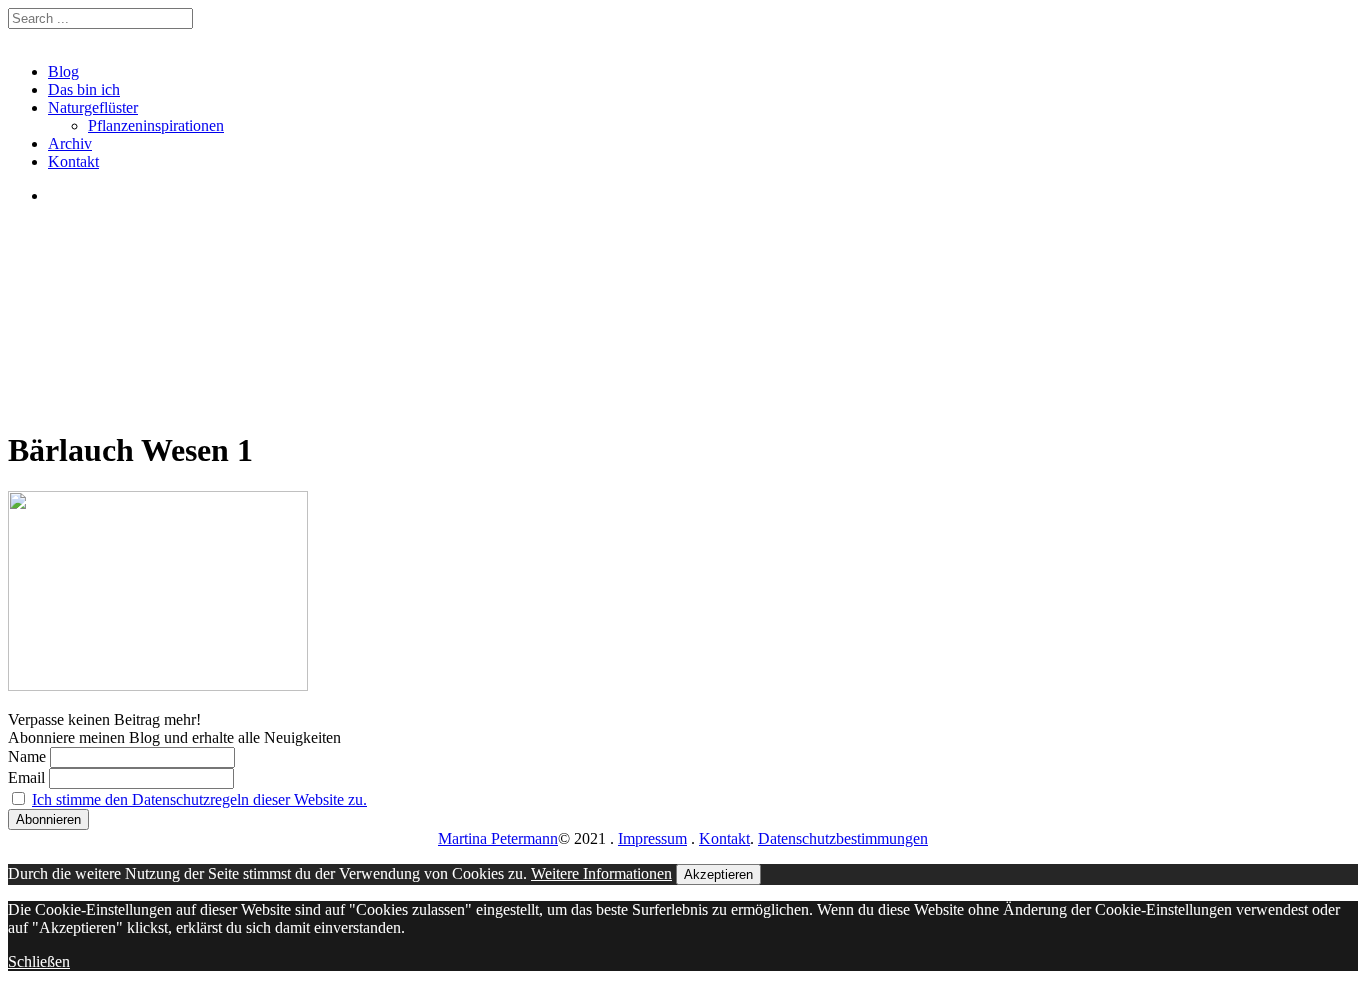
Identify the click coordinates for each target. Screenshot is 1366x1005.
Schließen (39, 961)
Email (26, 777)
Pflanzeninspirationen (156, 125)
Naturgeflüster (93, 107)
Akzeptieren (718, 874)
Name (27, 756)
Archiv (70, 143)
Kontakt (73, 161)
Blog (63, 71)
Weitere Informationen (601, 873)
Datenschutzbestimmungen (843, 838)
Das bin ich (84, 89)
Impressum (652, 838)
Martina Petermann (498, 838)
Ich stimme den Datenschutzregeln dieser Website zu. (199, 799)
